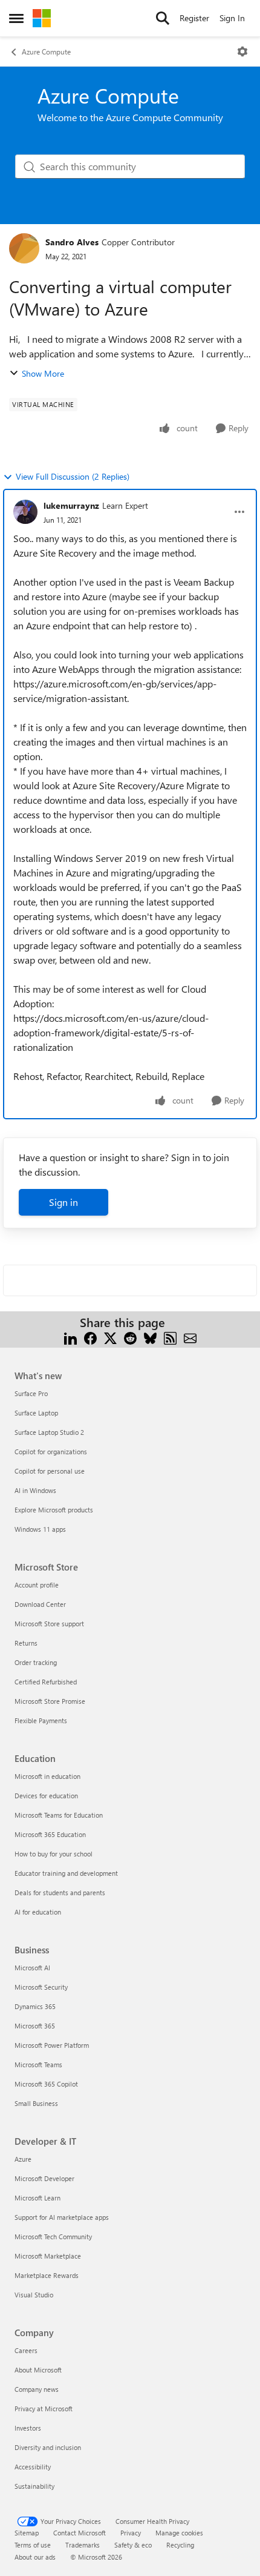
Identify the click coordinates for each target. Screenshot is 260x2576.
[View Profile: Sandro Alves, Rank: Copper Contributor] (24, 248)
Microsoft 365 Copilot (46, 2084)
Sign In (232, 18)
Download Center (40, 1604)
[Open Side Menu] (16, 18)
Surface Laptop (36, 1413)
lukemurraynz (71, 505)
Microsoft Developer (44, 2178)
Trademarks (83, 2545)
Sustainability (34, 2486)
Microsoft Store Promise (50, 1701)
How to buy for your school (54, 1854)
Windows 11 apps (40, 1529)
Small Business (36, 2103)
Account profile (37, 1585)
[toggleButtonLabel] (242, 51)
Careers (26, 2350)
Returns (26, 1643)
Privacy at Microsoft (44, 2409)
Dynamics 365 (35, 2006)
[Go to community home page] (42, 18)
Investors (28, 2428)
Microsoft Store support (49, 1624)
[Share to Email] (190, 1337)
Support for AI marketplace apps (62, 2217)
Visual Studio (34, 2295)
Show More (43, 373)
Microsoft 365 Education (50, 1834)
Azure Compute (46, 51)
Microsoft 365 (35, 2026)
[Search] (163, 18)
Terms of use (33, 2545)
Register (194, 18)
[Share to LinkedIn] (70, 1337)
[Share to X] (110, 1337)
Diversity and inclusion (48, 2447)
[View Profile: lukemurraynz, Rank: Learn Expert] (25, 512)
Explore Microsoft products (54, 1510)
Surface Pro (31, 1393)
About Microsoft (38, 2370)
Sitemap (27, 2533)
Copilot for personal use (50, 1471)
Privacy (131, 2533)
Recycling (180, 2545)
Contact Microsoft (80, 2533)
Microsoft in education (47, 1776)
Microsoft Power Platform (52, 2045)
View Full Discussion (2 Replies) (73, 476)
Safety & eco (133, 2545)
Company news (37, 2389)
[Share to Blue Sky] (150, 1337)
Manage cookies (179, 2533)
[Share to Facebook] (90, 1337)
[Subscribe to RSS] (170, 1337)
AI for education (38, 1912)
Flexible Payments (41, 1720)
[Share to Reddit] (130, 1337)
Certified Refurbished (46, 1682)
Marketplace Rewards (47, 2275)
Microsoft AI (32, 1968)
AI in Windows (35, 1490)
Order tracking (36, 1662)
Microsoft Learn (37, 2198)
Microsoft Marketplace (48, 2256)
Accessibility (33, 2467)
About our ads (35, 2557)
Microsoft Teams (38, 2064)
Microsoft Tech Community (53, 2237)
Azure (23, 2159)
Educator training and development (66, 1873)
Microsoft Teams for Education (59, 1815)
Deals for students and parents (60, 1892)
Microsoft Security (41, 1987)
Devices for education (46, 1796)
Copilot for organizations (51, 1452)
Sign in (63, 1202)
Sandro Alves (72, 242)
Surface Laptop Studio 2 (49, 1432)
